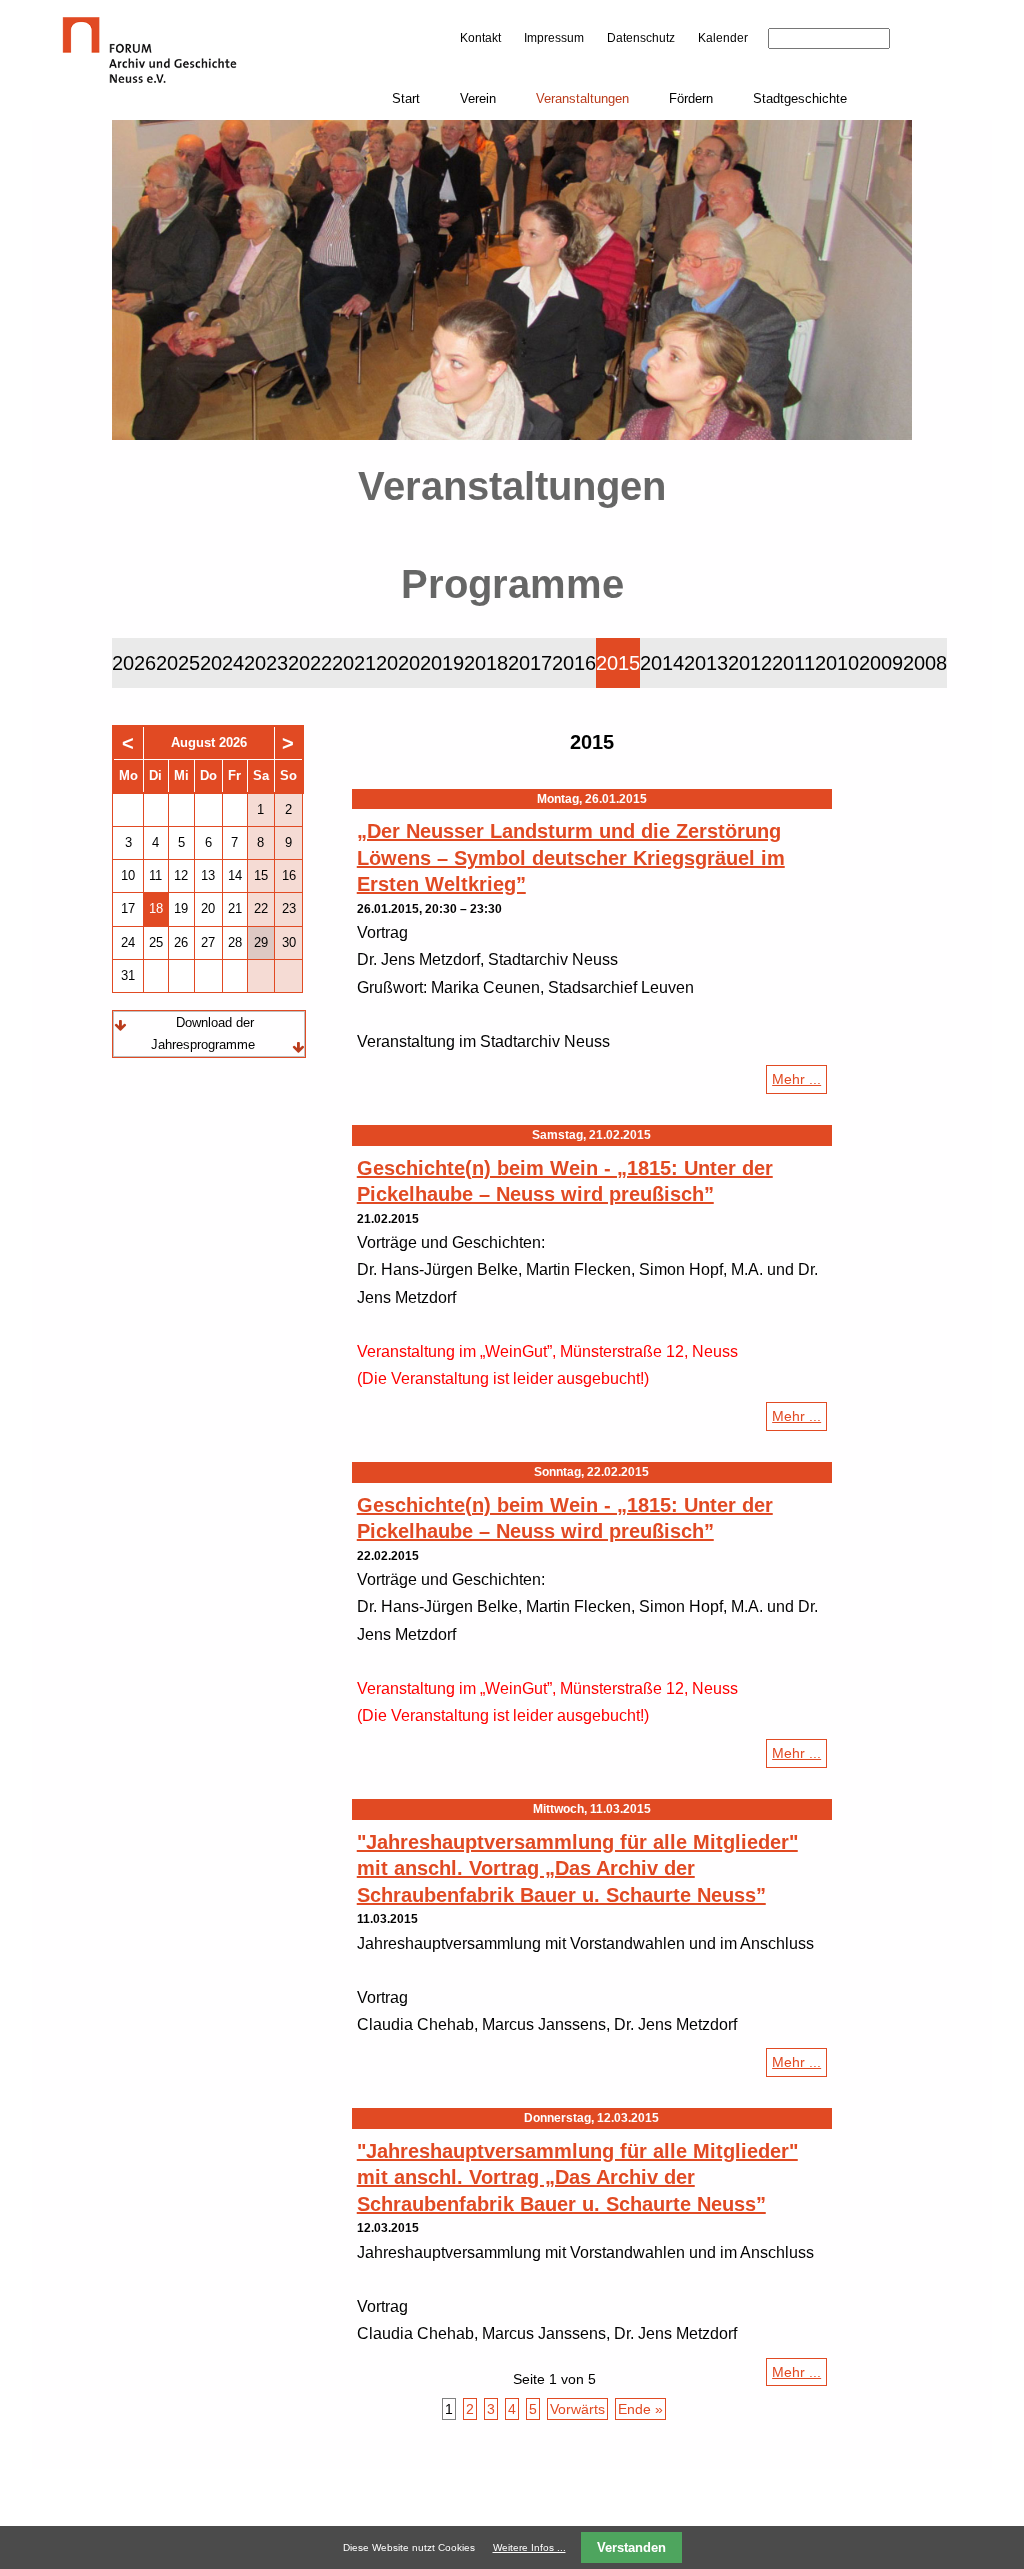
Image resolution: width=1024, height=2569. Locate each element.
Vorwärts (577, 2409)
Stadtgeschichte (800, 98)
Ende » (640, 2409)
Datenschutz (641, 38)
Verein (478, 98)
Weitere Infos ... (529, 2547)
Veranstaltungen (582, 98)
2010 (837, 663)
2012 (750, 663)
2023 (266, 663)
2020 (398, 663)
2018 (486, 663)
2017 (530, 663)
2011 (793, 663)
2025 (178, 663)
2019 (442, 663)
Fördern (691, 98)
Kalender (723, 38)
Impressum (554, 38)
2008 (925, 663)
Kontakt (480, 38)
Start (406, 98)
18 (156, 908)
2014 (662, 663)
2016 (574, 663)
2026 (134, 663)
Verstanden (631, 2547)
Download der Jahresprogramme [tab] (203, 1033)
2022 (310, 663)
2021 (354, 663)
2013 (706, 663)
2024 (222, 663)
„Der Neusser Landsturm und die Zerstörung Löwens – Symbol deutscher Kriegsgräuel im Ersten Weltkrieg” (571, 857)
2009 (881, 663)
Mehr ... (799, 1082)
